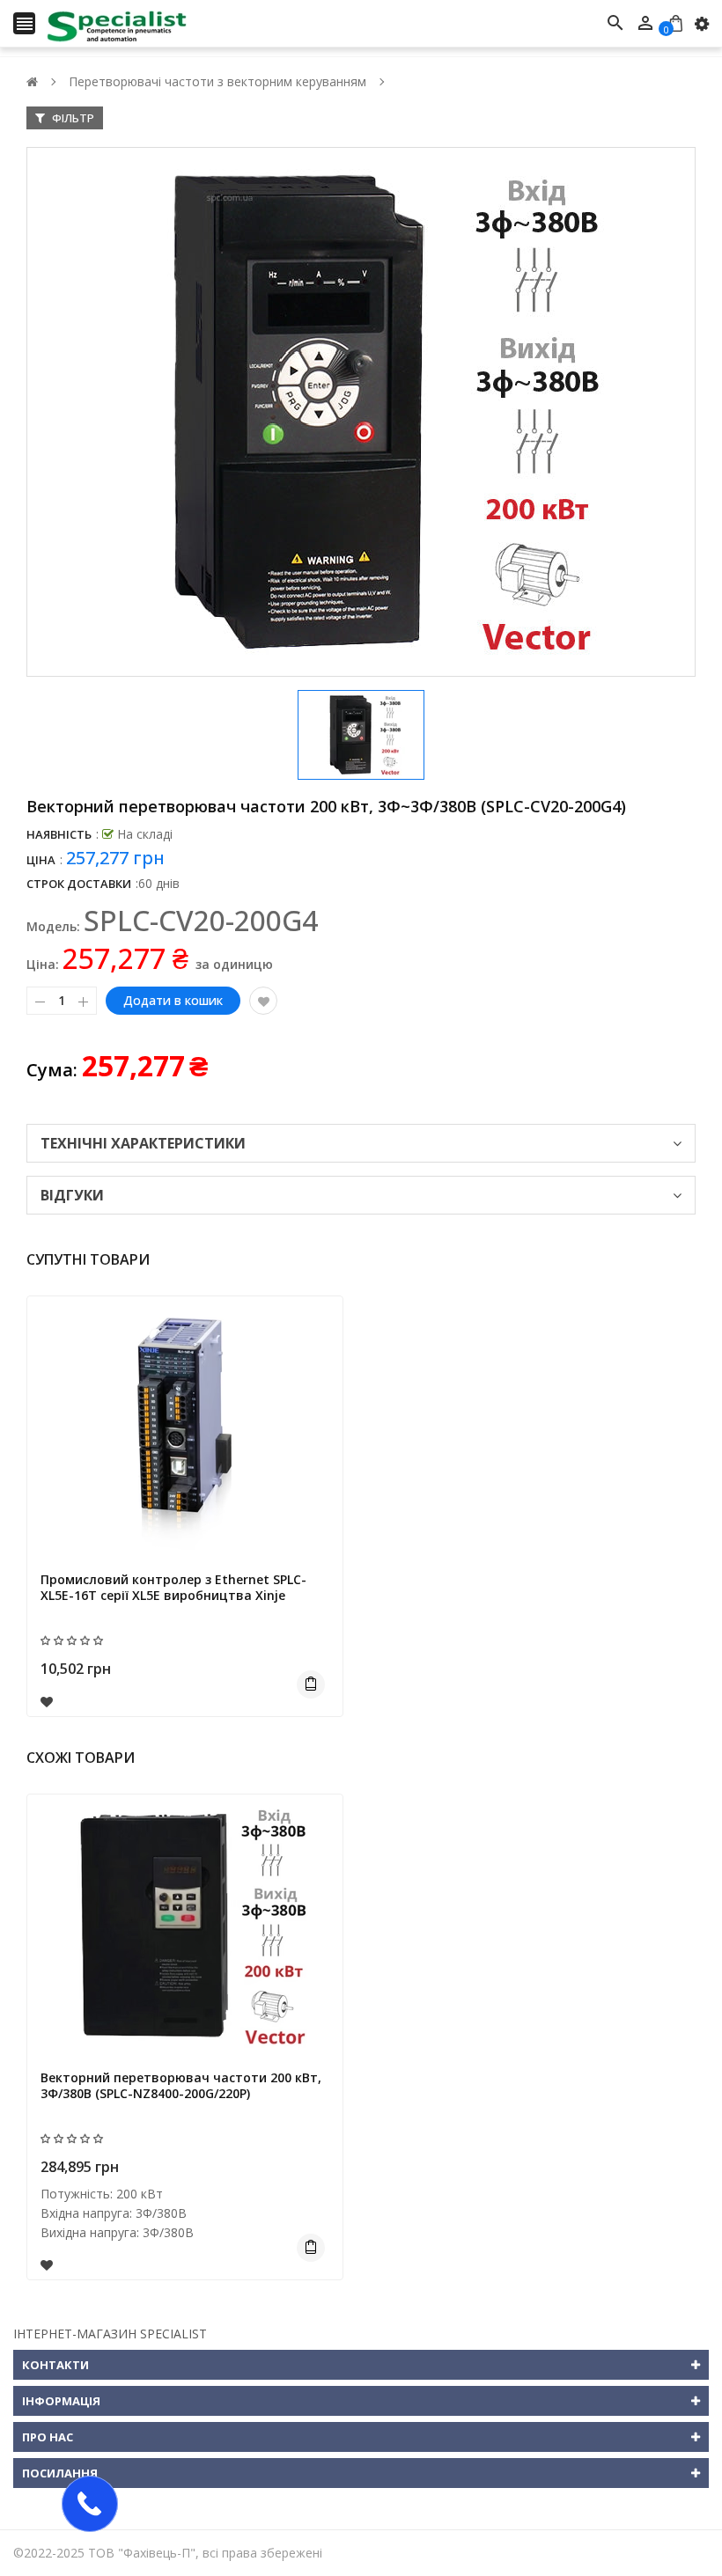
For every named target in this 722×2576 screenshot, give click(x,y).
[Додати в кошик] (311, 1684)
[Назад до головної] (32, 81)
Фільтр (72, 118)
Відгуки (72, 1195)
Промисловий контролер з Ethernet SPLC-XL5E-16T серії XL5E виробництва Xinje (173, 1587)
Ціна (41, 860)
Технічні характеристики (143, 1143)
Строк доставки (79, 884)
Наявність (59, 834)
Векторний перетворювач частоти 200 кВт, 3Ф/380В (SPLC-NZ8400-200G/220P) (181, 2085)
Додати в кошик (173, 1000)
